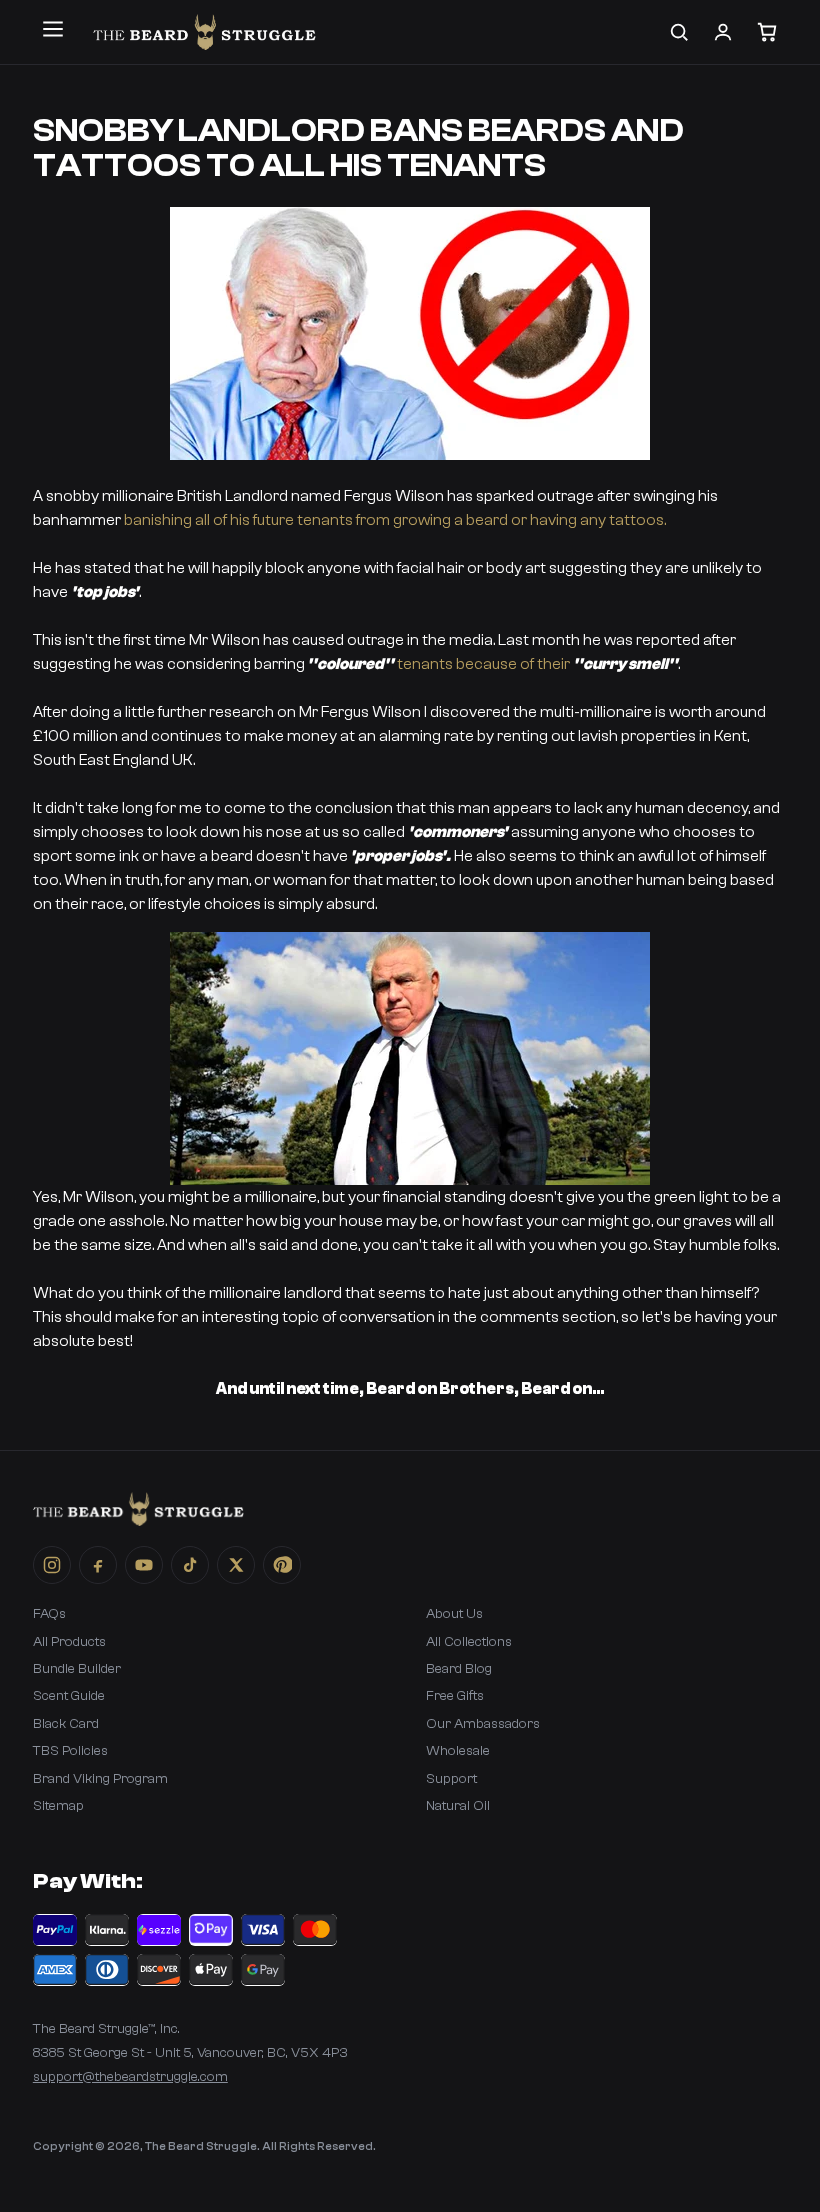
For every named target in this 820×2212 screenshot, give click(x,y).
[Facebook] (98, 1565)
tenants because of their (485, 664)
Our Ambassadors (483, 1724)
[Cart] (767, 32)
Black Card (66, 1724)
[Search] (679, 32)
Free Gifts (455, 1696)
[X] (236, 1565)
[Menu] (53, 29)
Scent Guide (69, 1696)
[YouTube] (144, 1565)
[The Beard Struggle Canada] (204, 32)
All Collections (469, 1642)
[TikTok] (190, 1565)
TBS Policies (70, 1751)
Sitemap (58, 1806)
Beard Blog (459, 1669)
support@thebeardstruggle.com (130, 2077)
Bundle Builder (77, 1669)
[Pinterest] (282, 1565)
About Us (454, 1614)
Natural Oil (458, 1806)
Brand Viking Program (100, 1779)
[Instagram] (52, 1565)
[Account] (723, 32)
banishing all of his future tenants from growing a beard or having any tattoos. (393, 520)
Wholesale (458, 1751)
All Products (69, 1642)
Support (451, 1779)
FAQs (49, 1614)
